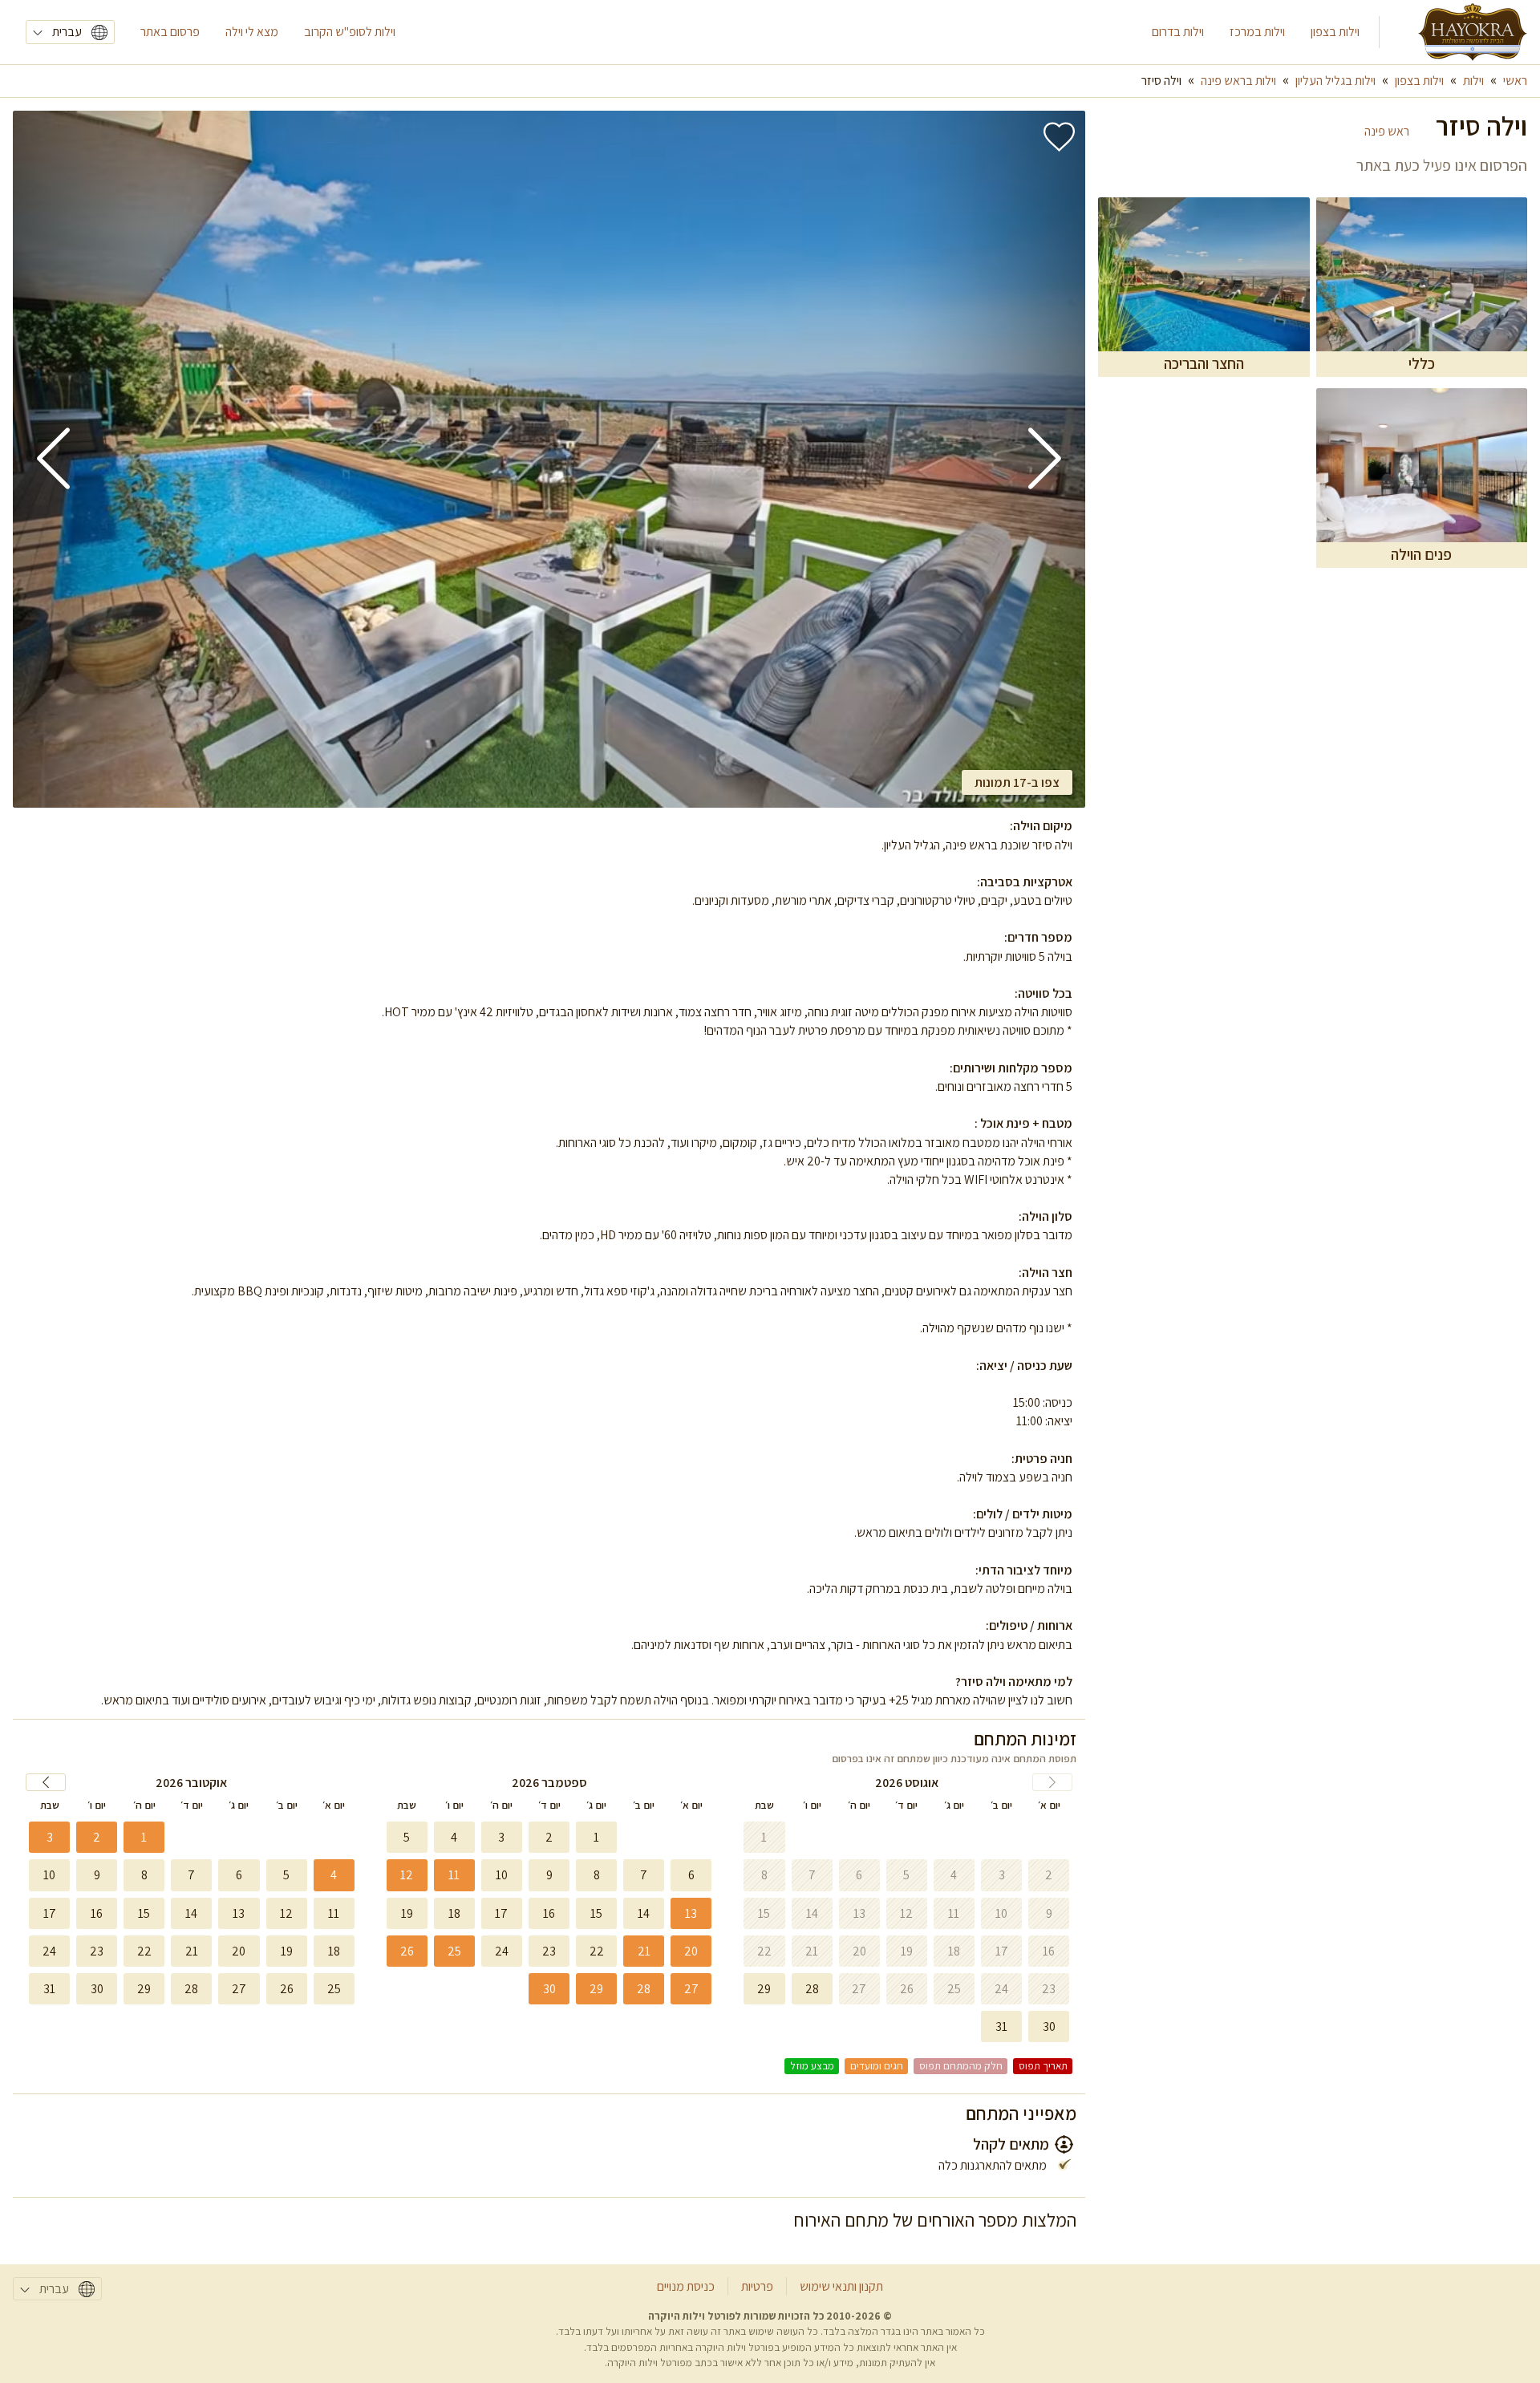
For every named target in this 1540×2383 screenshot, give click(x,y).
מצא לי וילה (252, 32)
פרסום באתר (170, 32)
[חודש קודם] (1052, 1782)
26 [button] (407, 1951)
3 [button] (50, 1837)
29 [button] (596, 1989)
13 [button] (691, 1913)
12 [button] (407, 1875)
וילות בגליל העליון (1335, 81)
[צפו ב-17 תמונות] (549, 459)
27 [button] (691, 1989)
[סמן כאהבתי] (1059, 137)
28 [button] (644, 1989)
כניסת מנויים (686, 2286)
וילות (1473, 81)
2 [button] (97, 1837)
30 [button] (549, 1989)
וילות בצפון (1335, 32)
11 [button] (454, 1875)
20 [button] (691, 1951)
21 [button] (644, 1951)
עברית (67, 32)
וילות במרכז (1257, 32)
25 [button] (454, 1951)
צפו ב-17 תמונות (1017, 782)
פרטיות (757, 2286)
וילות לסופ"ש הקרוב (350, 32)
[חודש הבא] (46, 1782)
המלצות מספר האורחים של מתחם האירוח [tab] (935, 2220)
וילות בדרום (1178, 32)
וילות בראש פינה (1238, 81)
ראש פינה (1387, 131)
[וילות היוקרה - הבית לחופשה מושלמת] (1473, 32)
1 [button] (144, 1837)
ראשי (1515, 81)
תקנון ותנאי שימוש (841, 2286)
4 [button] (334, 1875)
